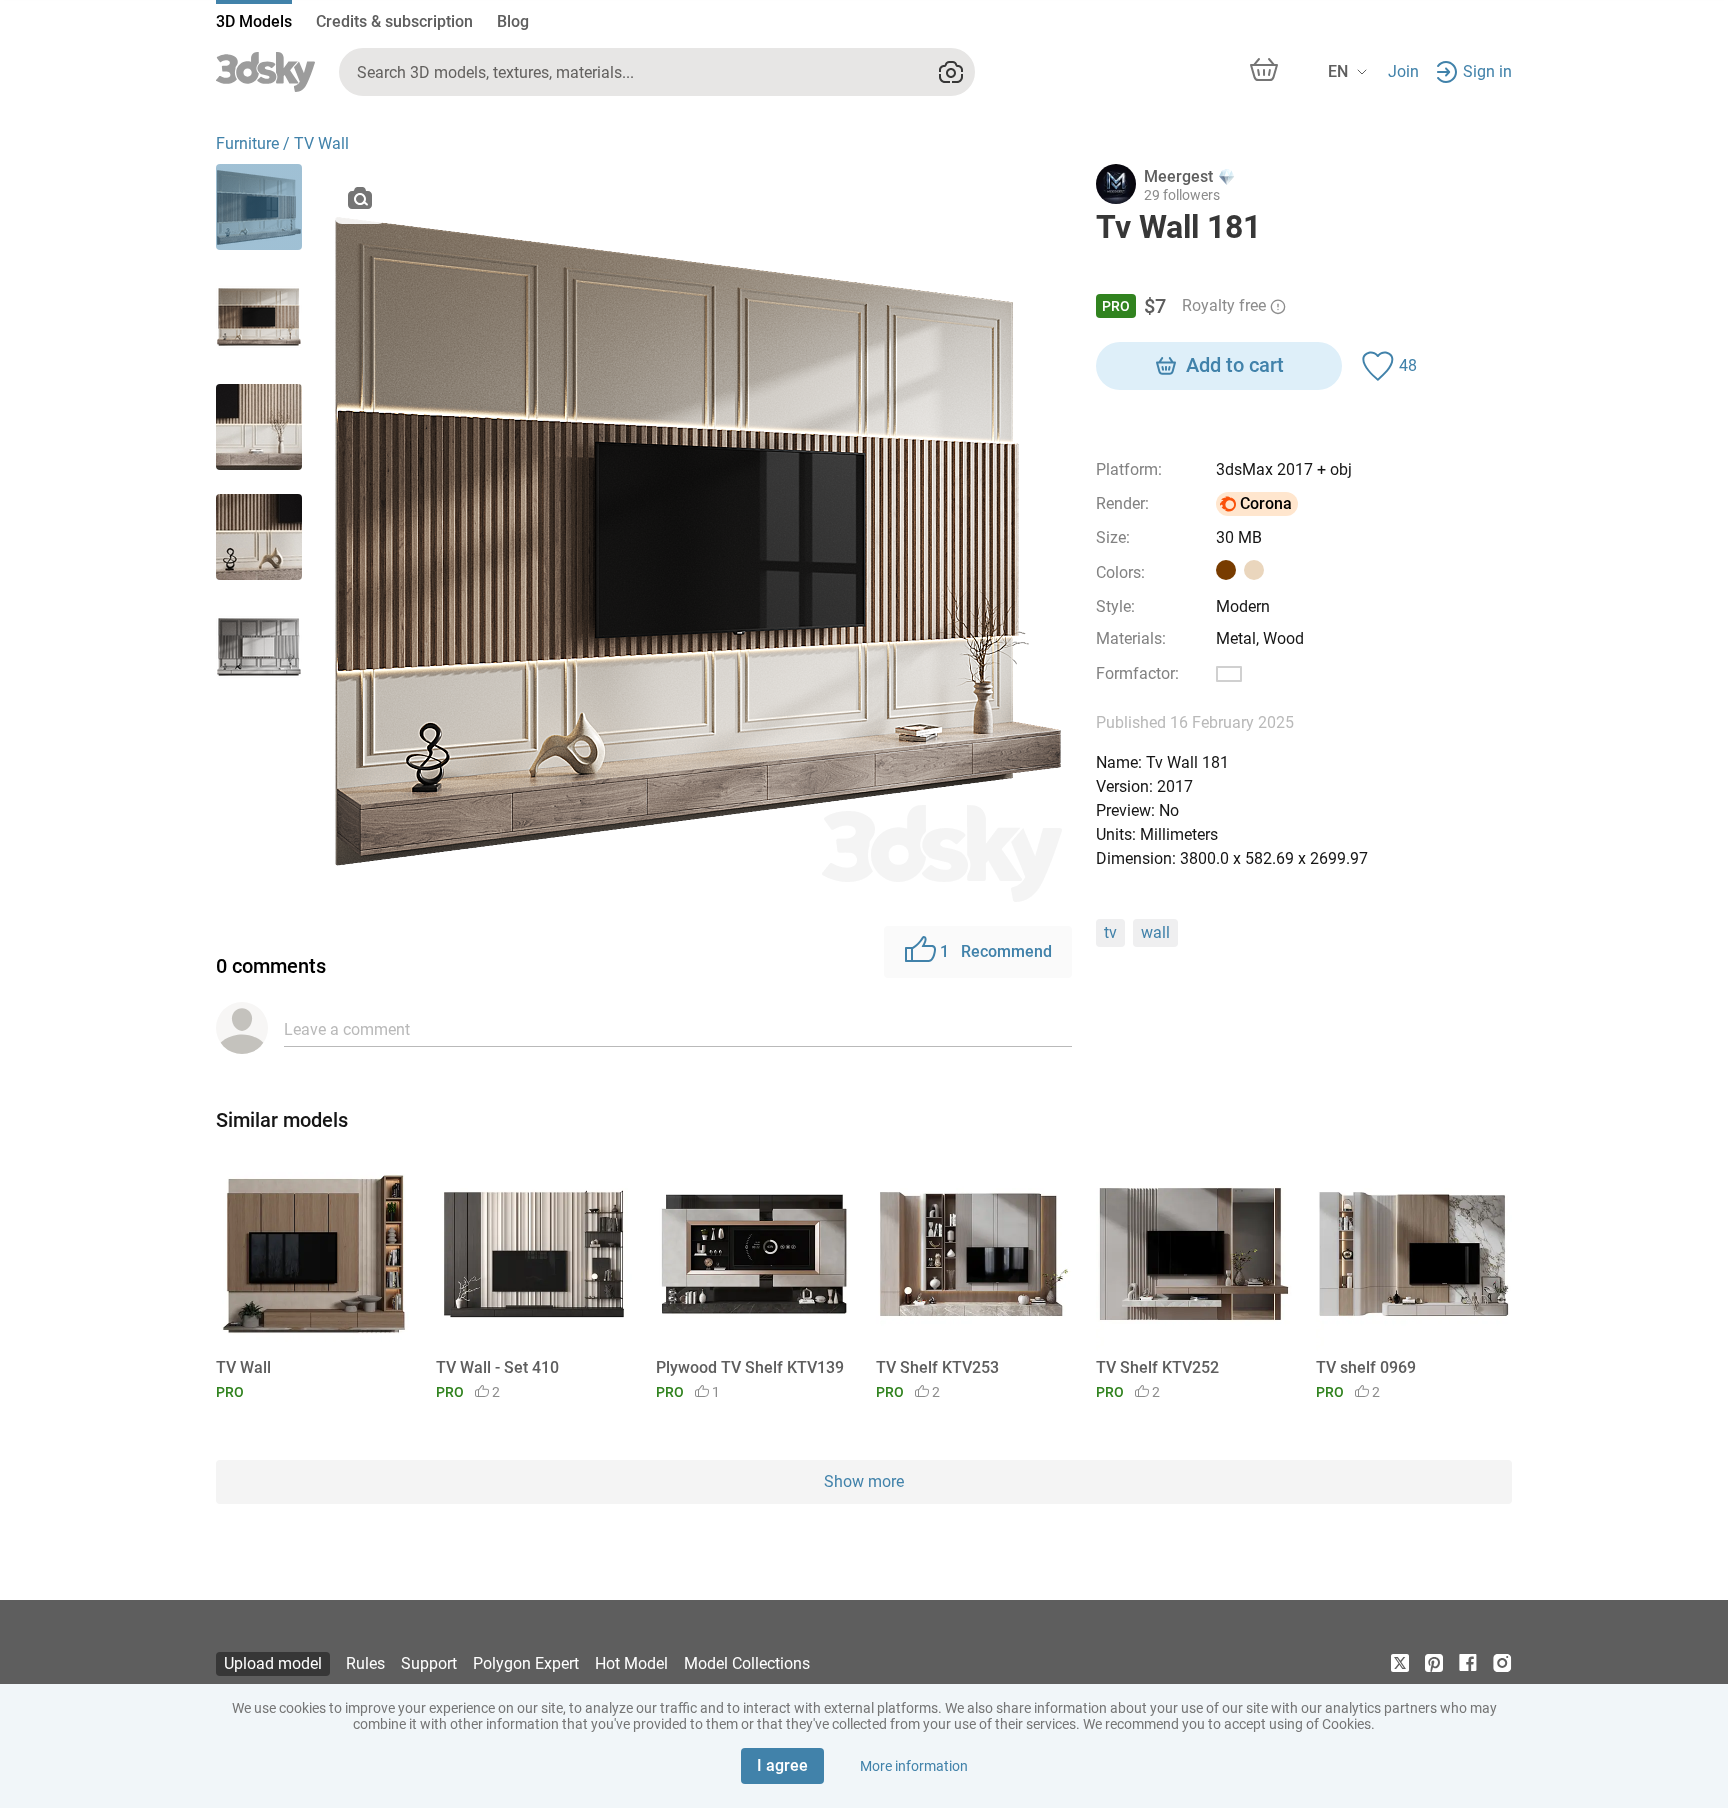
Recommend (996, 951)
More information (914, 1766)
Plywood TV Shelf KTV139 (750, 1367)
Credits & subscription (394, 21)
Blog (513, 21)
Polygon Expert (526, 1663)
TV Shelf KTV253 (937, 1367)
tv (1110, 932)
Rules (365, 1663)
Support (429, 1663)
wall (1155, 932)
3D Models (254, 21)
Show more (864, 1481)
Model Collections (747, 1663)
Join (1403, 71)
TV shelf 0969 (1366, 1367)
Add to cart (1235, 365)
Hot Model (631, 1663)
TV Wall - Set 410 (497, 1367)
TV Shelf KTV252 (1157, 1367)
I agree (782, 1765)
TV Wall (243, 1367)
